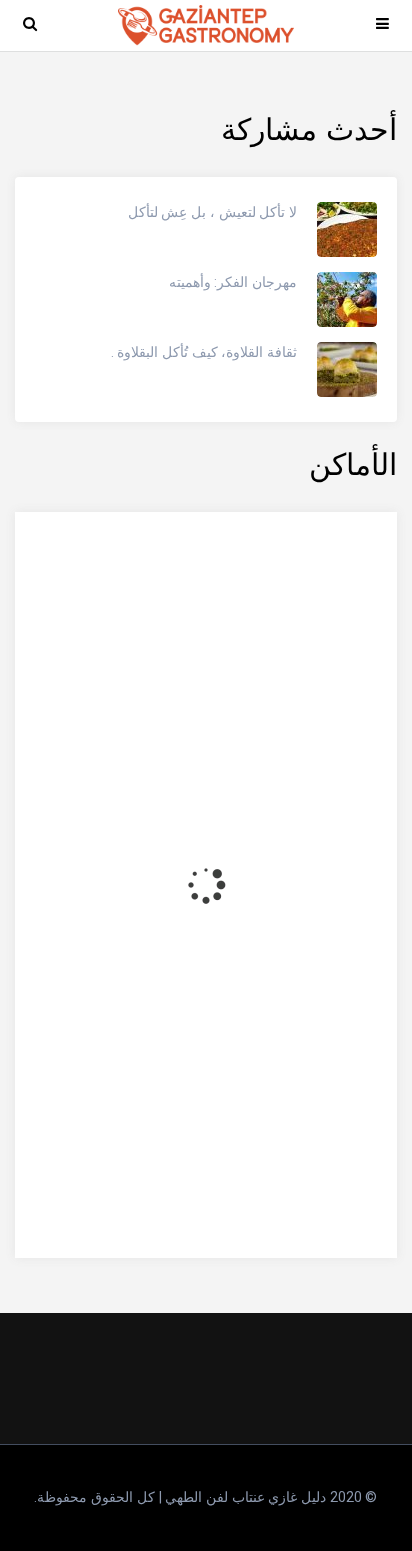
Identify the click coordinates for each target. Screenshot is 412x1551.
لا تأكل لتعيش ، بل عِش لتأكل (212, 212)
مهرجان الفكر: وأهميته (233, 282)
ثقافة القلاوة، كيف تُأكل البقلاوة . (204, 352)
